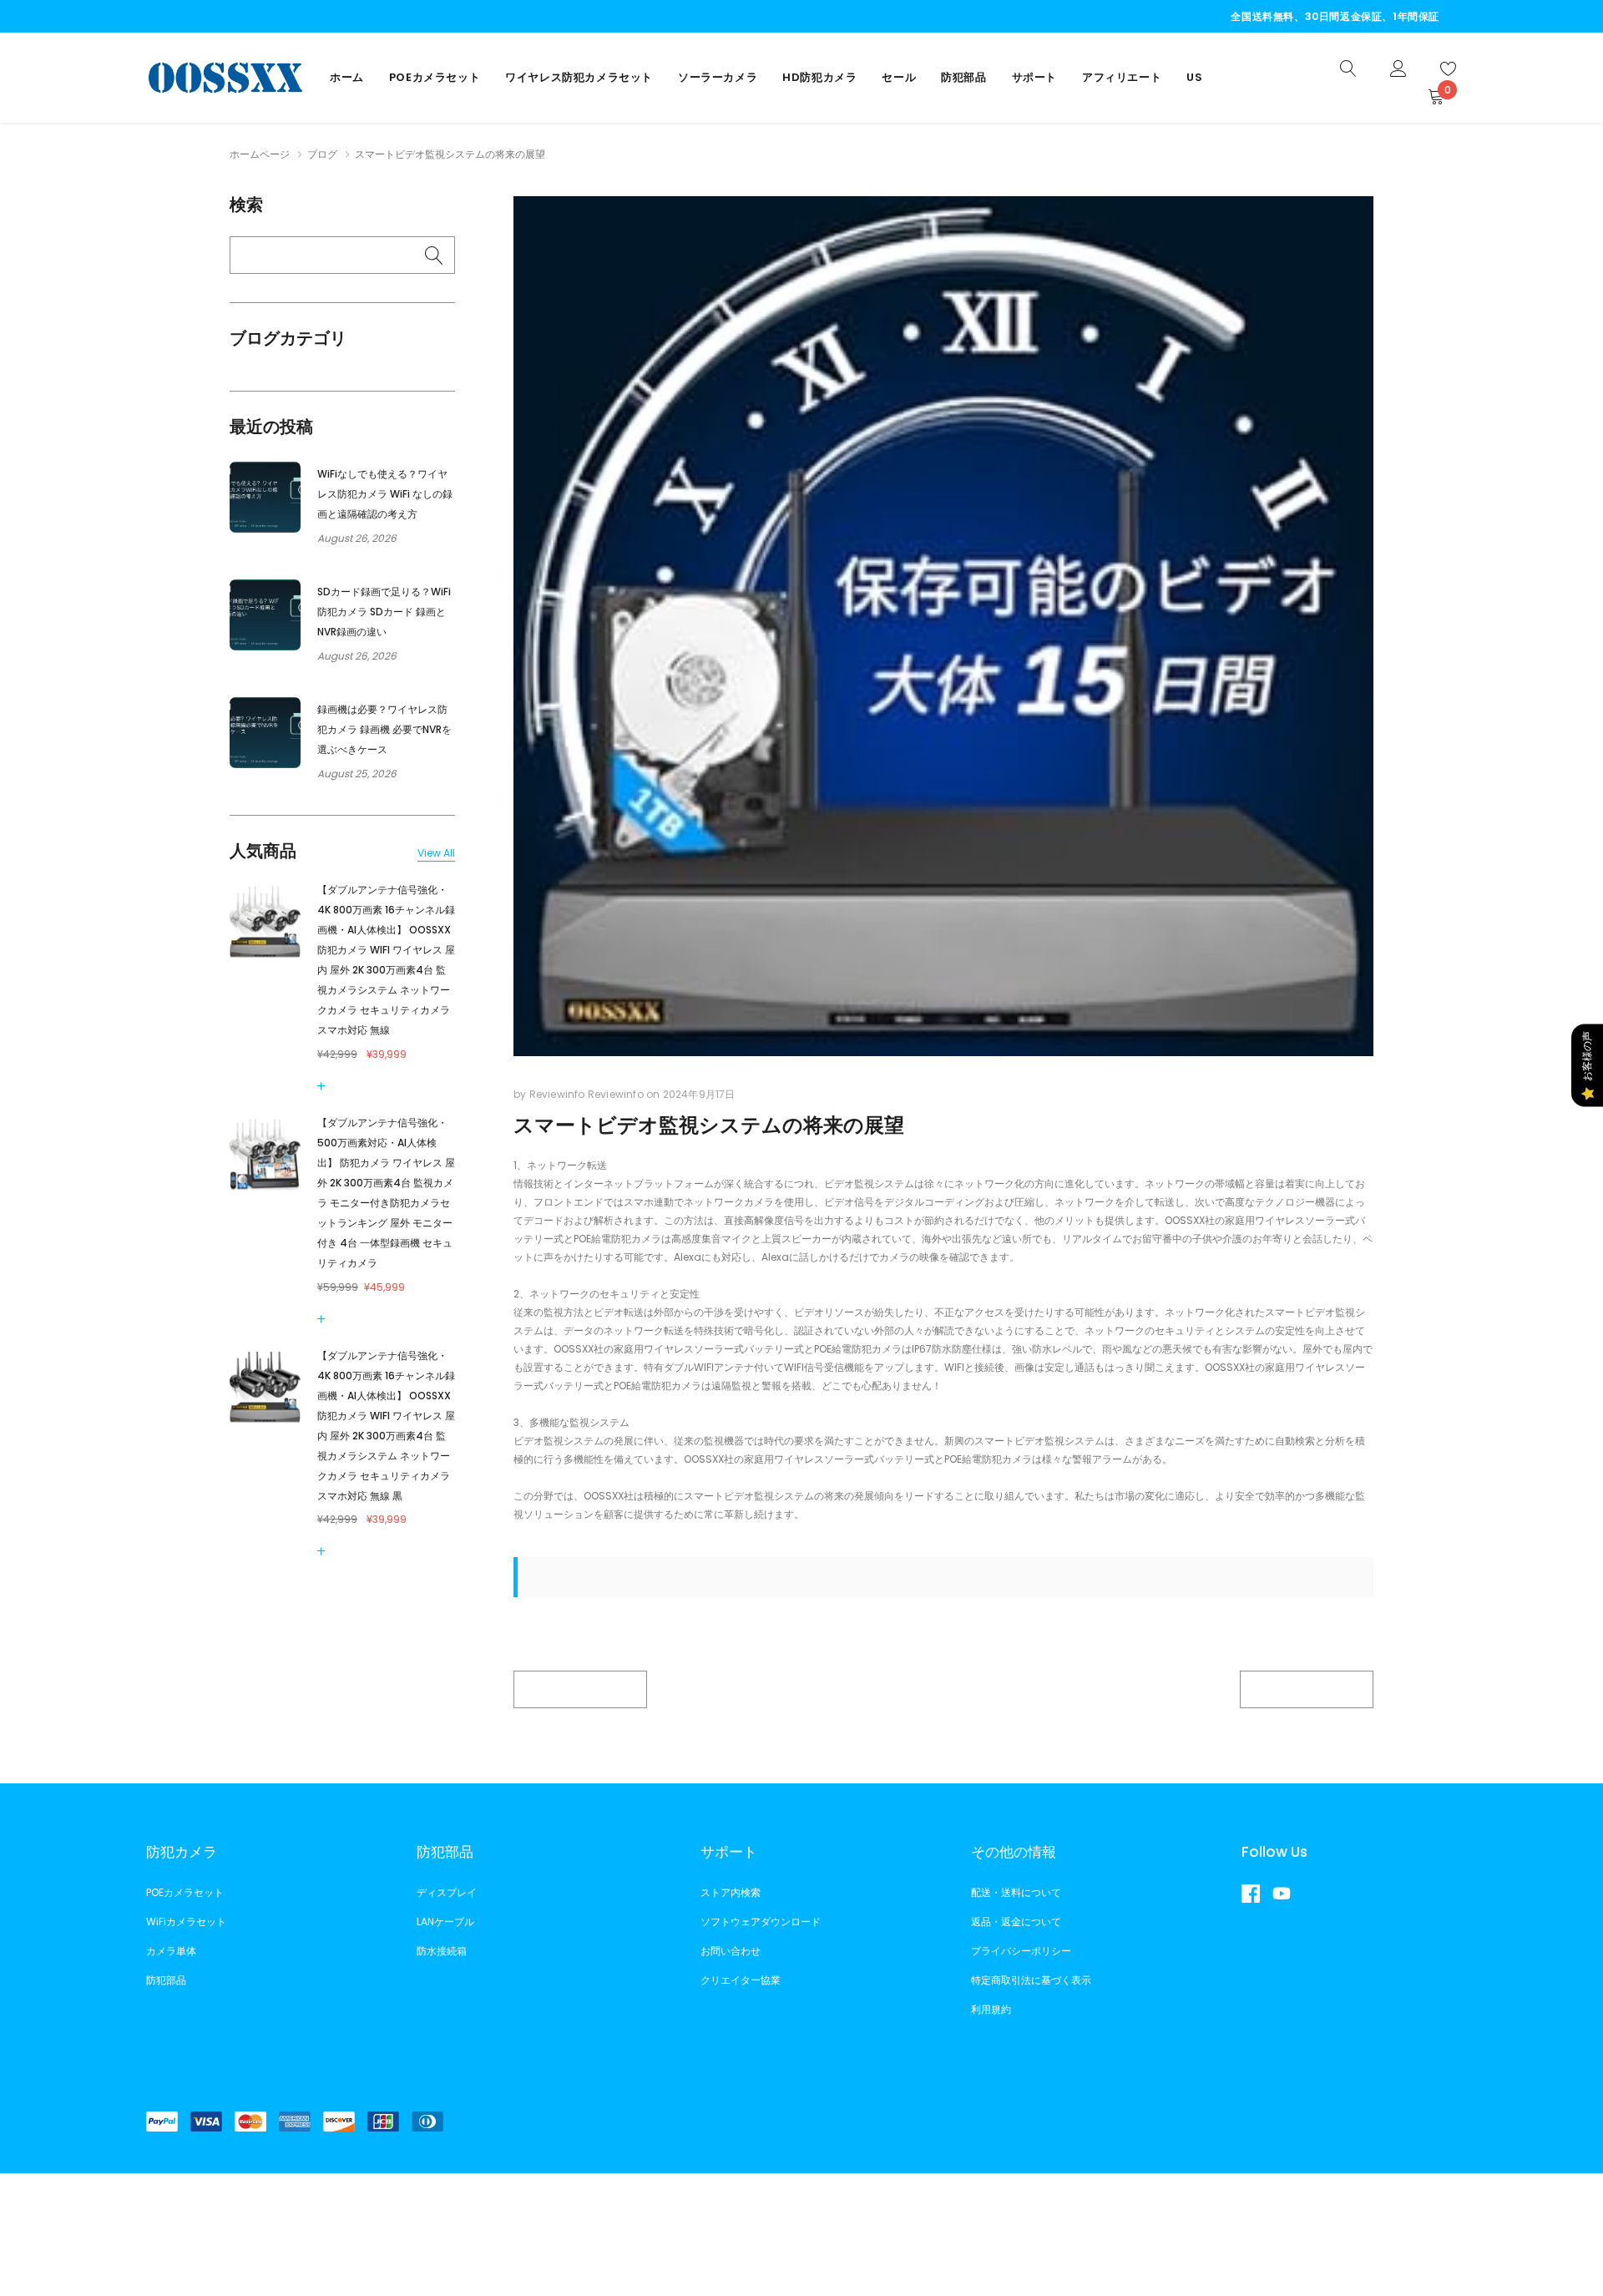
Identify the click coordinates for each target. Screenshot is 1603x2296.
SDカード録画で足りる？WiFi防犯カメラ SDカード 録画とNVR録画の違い (384, 612)
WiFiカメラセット (186, 1922)
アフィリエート (1122, 77)
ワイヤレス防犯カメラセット (579, 77)
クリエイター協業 (741, 1980)
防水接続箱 (442, 1951)
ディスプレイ (447, 1892)
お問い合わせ (731, 1951)
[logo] (225, 77)
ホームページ (260, 154)
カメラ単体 (171, 1951)
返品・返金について (1016, 1922)
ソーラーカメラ (718, 77)
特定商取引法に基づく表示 (1031, 1980)
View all (436, 853)
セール (899, 77)
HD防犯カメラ (819, 77)
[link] (1348, 67)
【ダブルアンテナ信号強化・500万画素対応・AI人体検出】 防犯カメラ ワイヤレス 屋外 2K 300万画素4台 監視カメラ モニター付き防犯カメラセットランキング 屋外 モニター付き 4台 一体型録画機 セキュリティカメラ (386, 1193)
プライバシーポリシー (1021, 1951)
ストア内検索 (731, 1892)
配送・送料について (1016, 1892)
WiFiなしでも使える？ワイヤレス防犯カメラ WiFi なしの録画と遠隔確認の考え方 (385, 494)
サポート (1034, 77)
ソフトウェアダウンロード (761, 1922)
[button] (324, 1086)
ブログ (322, 154)
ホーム (347, 77)
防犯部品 (963, 77)
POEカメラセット (435, 77)
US (1194, 77)
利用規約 (991, 2009)
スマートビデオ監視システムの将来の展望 (709, 1125)
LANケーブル (445, 1922)
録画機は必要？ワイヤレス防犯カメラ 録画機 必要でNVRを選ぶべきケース (384, 729)
